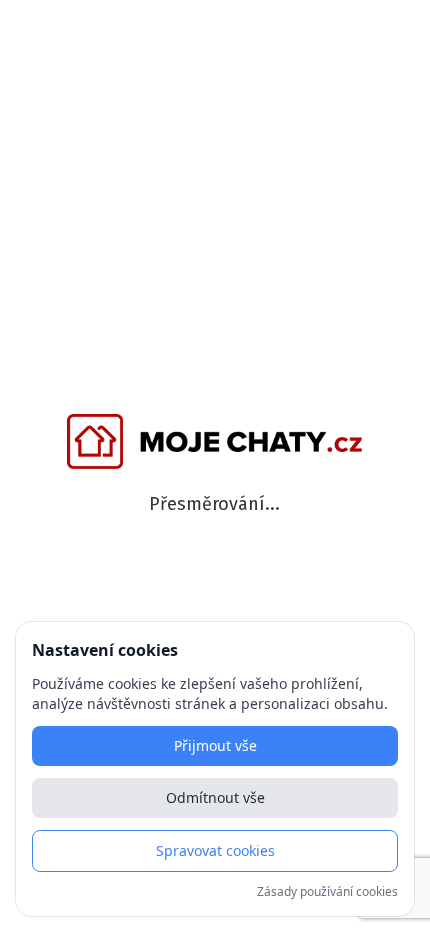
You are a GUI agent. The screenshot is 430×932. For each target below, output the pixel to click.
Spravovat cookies (215, 850)
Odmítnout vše (215, 797)
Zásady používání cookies (327, 892)
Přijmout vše (215, 745)
